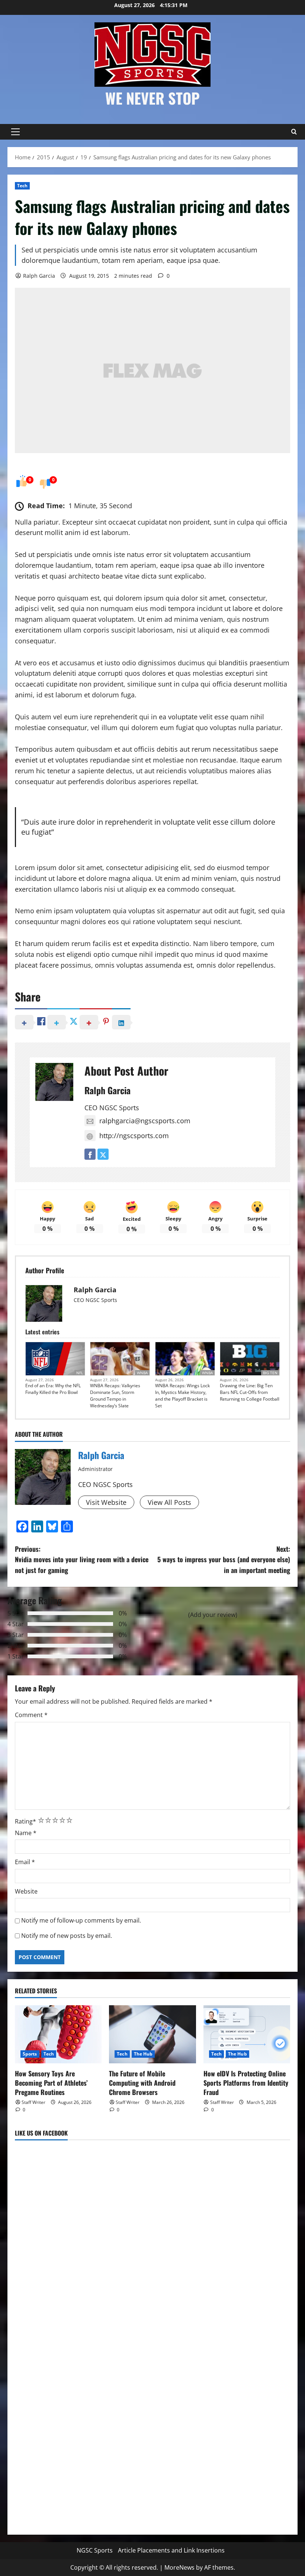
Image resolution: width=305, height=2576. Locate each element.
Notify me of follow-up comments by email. (81, 1920)
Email (25, 1862)
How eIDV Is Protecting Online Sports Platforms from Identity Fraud (246, 2083)
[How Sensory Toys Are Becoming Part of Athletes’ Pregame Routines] (58, 2034)
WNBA (142, 1373)
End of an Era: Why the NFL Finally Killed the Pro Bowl (53, 1389)
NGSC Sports (95, 2550)
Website (26, 1891)
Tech (22, 186)
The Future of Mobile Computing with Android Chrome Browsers (142, 2083)
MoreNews (179, 2567)
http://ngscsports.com (134, 1136)
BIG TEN (270, 1373)
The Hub (143, 2054)
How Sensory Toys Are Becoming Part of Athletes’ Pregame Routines (51, 2083)
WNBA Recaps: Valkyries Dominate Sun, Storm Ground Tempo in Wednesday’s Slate (115, 1396)
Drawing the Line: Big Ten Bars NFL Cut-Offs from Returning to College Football (250, 1392)
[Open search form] (294, 132)
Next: (224, 1560)
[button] (15, 132)
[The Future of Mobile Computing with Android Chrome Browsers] (152, 2034)
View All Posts (169, 1502)
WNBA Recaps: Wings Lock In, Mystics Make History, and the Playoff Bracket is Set (182, 1396)
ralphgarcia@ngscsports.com (145, 1121)
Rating (25, 1821)
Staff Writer (33, 2102)
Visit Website (106, 1502)
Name (26, 1833)
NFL (80, 1373)
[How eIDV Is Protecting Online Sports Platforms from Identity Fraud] (247, 2034)
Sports (30, 2054)
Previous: (82, 1560)
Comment (31, 1715)
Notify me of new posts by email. (67, 1936)
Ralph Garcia (39, 276)
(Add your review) (213, 1615)
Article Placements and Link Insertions (171, 2550)
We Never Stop (152, 98)
